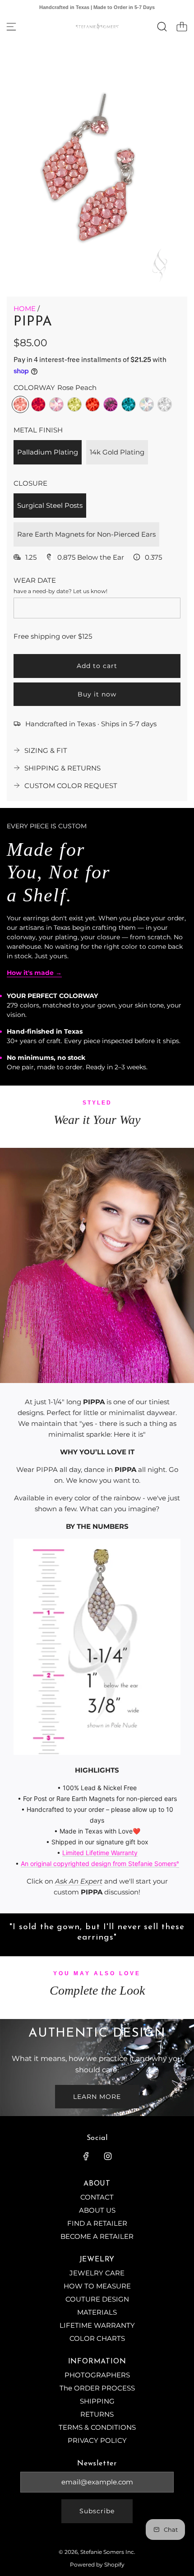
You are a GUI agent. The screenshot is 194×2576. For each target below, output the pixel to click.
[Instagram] (108, 2156)
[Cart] (182, 27)
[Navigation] (11, 27)
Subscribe (97, 2511)
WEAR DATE (35, 580)
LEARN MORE (97, 2097)
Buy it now (97, 694)
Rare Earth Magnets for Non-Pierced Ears (86, 534)
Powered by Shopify (97, 2564)
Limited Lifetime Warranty (100, 1853)
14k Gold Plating (117, 452)
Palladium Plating (48, 452)
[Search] (162, 27)
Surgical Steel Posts (50, 505)
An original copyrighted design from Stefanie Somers (99, 1864)
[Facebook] (86, 2156)
